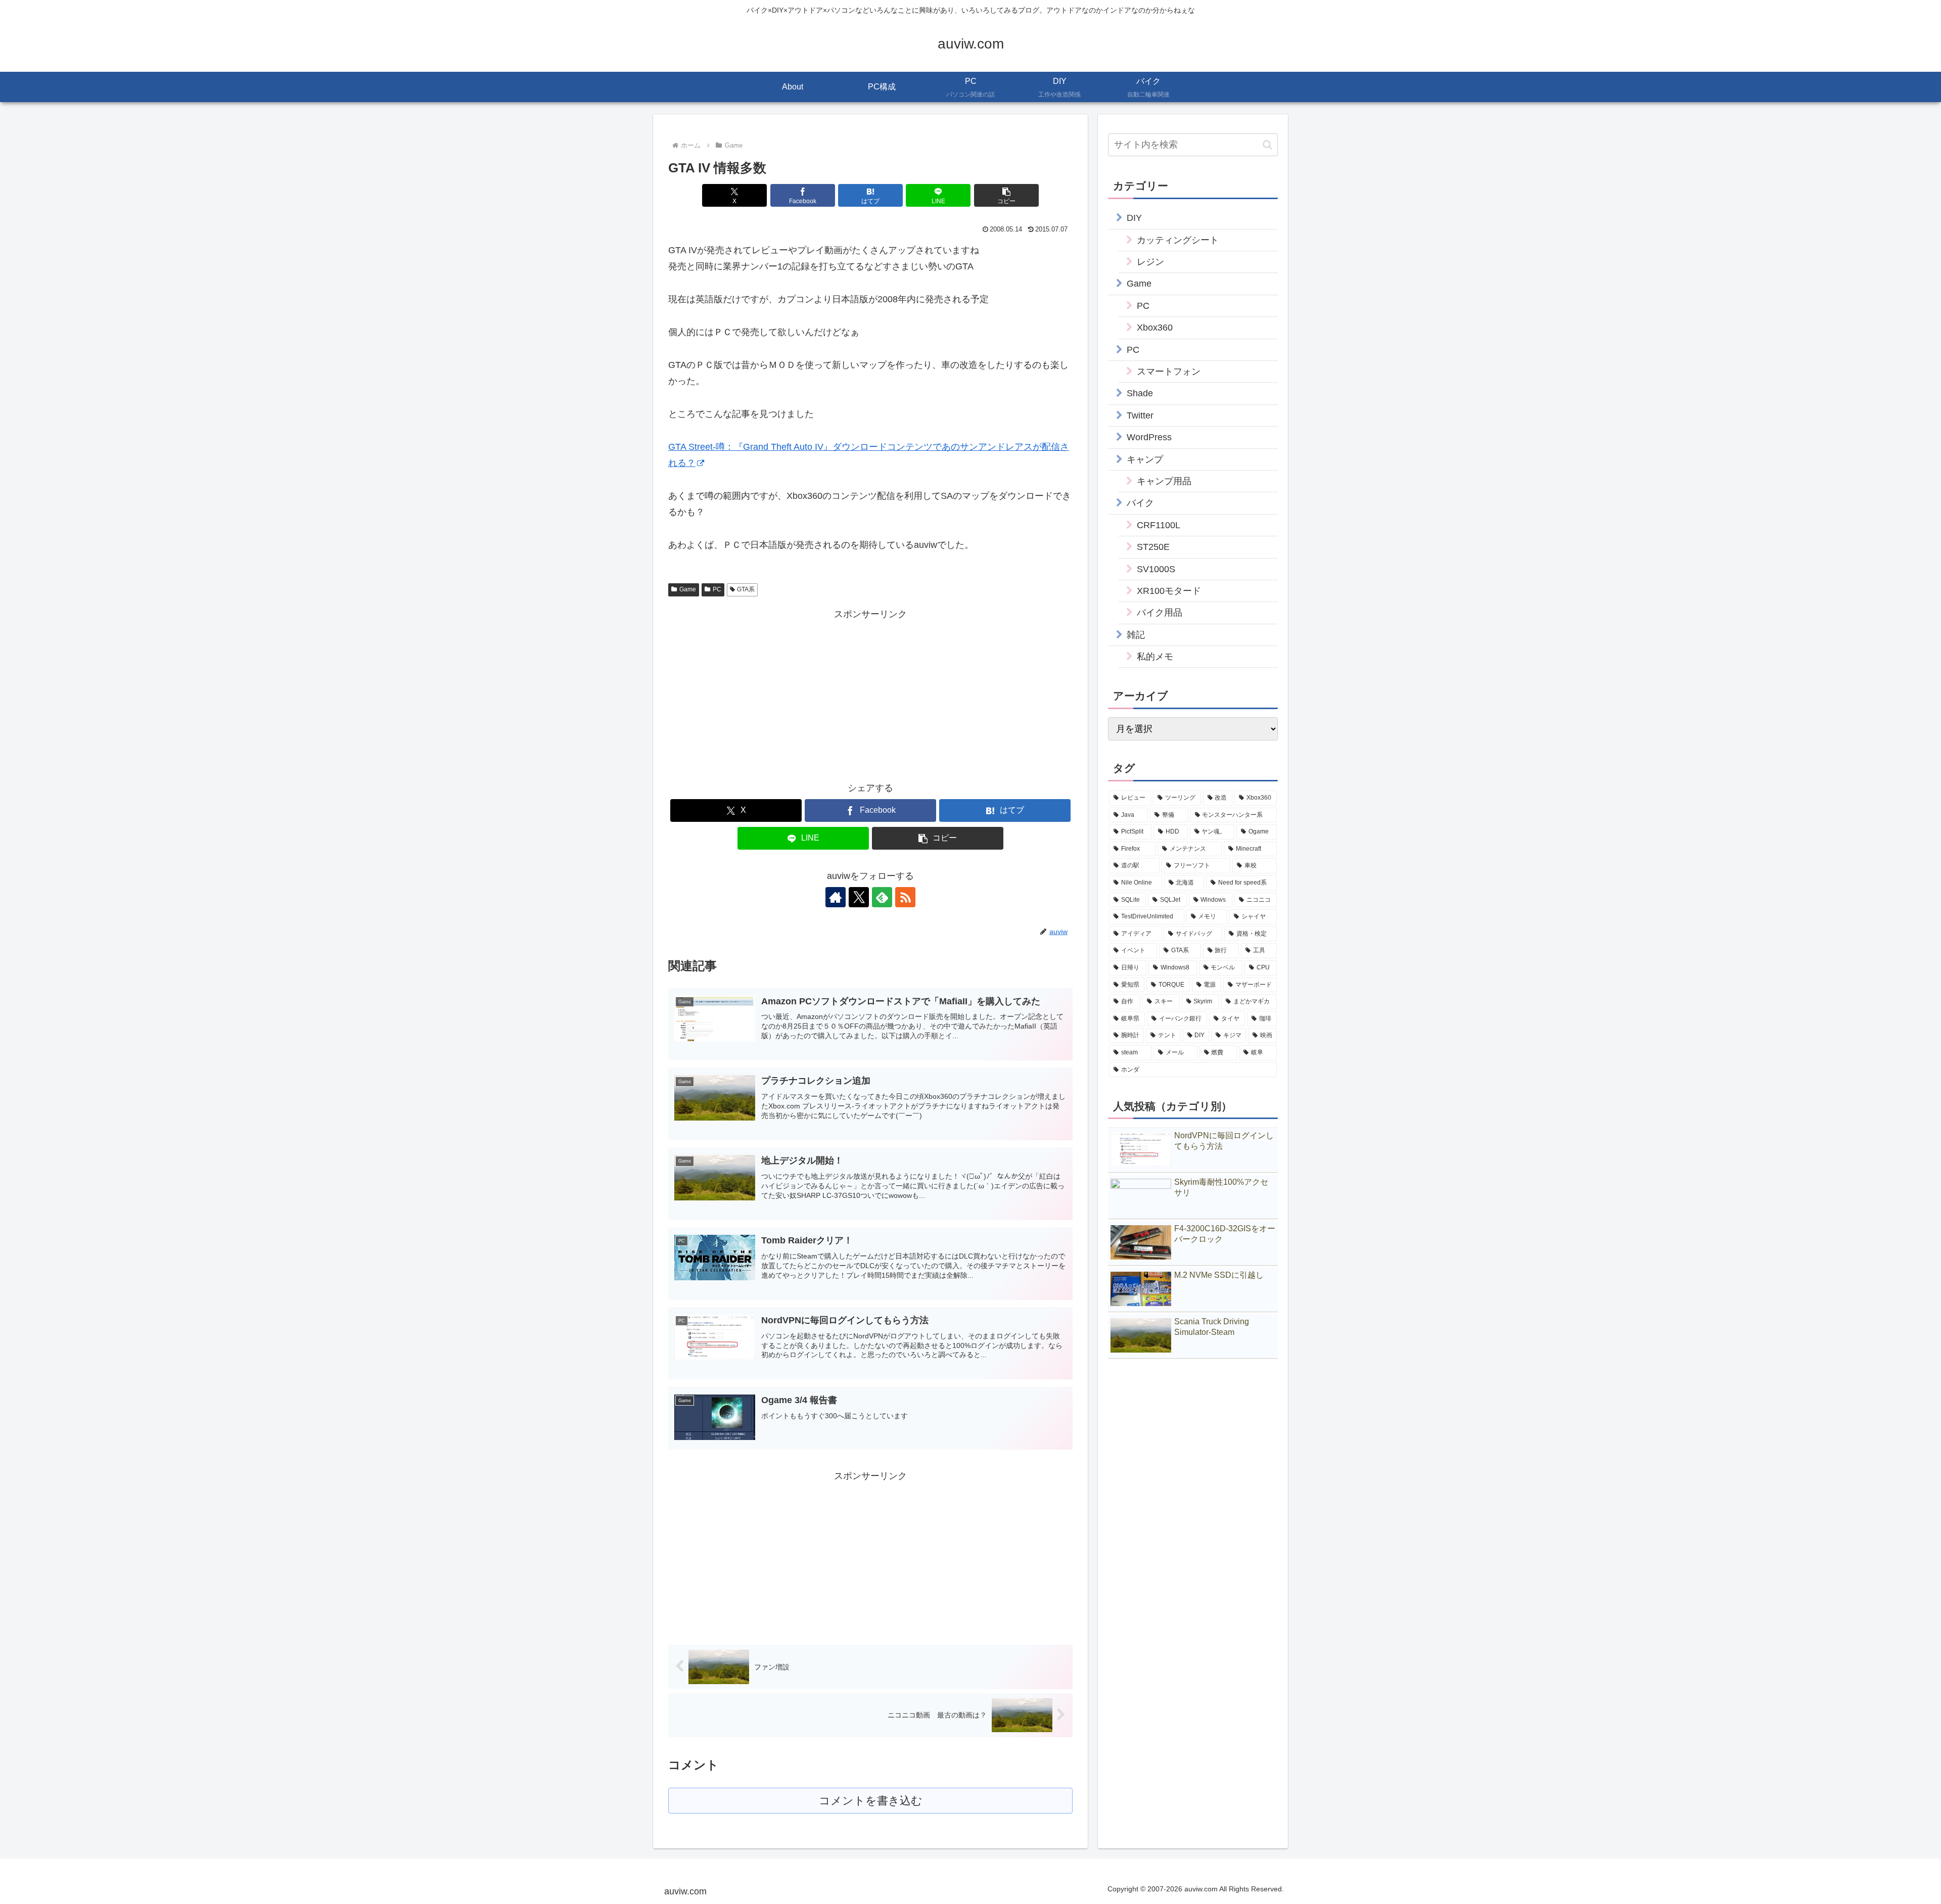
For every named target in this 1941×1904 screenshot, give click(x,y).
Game (688, 589)
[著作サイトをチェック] (836, 897)
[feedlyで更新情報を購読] (882, 897)
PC (717, 589)
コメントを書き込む (871, 1801)
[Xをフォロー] (859, 897)
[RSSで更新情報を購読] (905, 897)
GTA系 (746, 589)
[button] (1006, 195)
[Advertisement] (769, 693)
